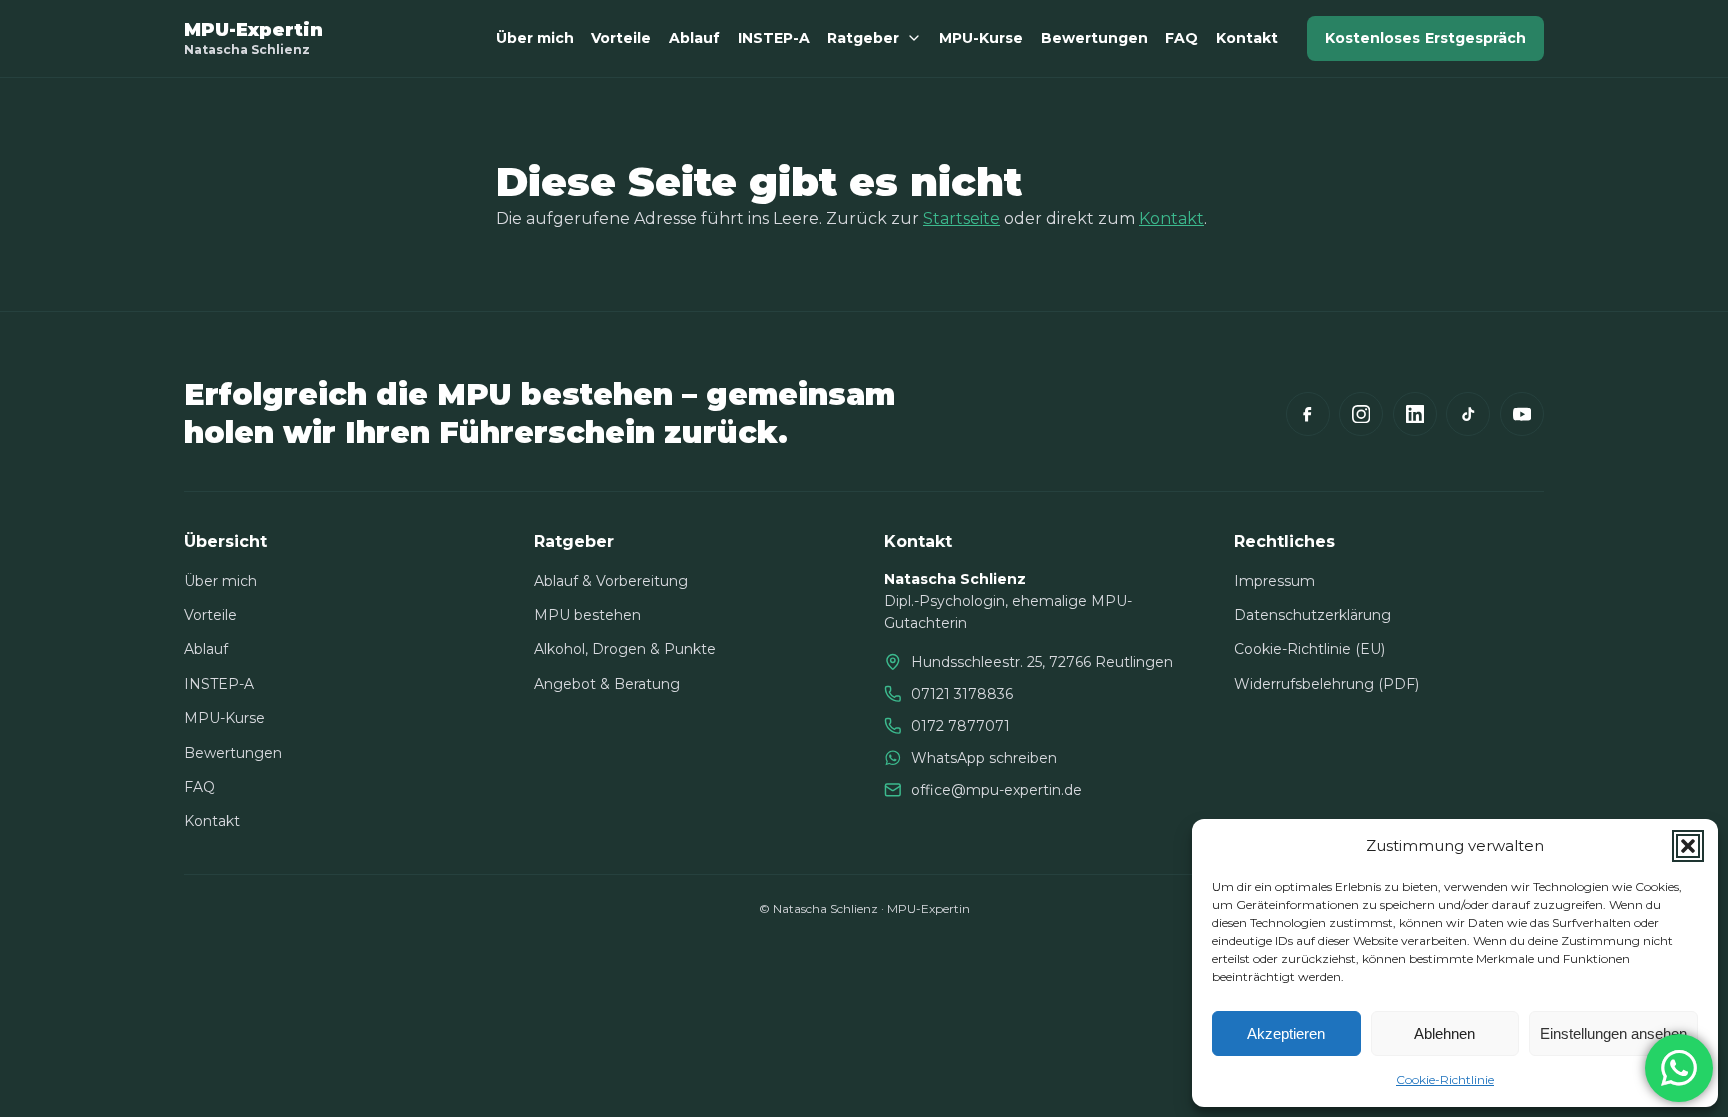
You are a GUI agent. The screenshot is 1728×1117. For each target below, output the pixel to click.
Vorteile (621, 38)
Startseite (961, 218)
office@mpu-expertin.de (996, 790)
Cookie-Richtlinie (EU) (1309, 649)
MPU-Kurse (981, 38)
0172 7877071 (960, 726)
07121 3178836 (962, 694)
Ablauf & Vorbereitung (611, 581)
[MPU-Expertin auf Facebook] (1308, 414)
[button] (1688, 846)
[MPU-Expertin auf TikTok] (1468, 414)
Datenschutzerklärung (1312, 615)
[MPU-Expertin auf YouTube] (1522, 414)
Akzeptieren (1286, 1033)
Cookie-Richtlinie (1445, 1079)
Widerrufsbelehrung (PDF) (1326, 684)
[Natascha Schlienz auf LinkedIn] (1415, 414)
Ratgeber (863, 38)
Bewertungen (1094, 38)
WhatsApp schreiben (984, 758)
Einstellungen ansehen (1613, 1033)
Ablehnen (1444, 1033)
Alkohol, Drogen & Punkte (625, 649)
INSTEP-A (774, 38)
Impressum (1274, 581)
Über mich (535, 38)
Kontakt (1247, 38)
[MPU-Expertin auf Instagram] (1361, 414)
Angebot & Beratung (607, 684)
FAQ (1181, 38)
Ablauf (694, 38)
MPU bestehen (587, 615)
